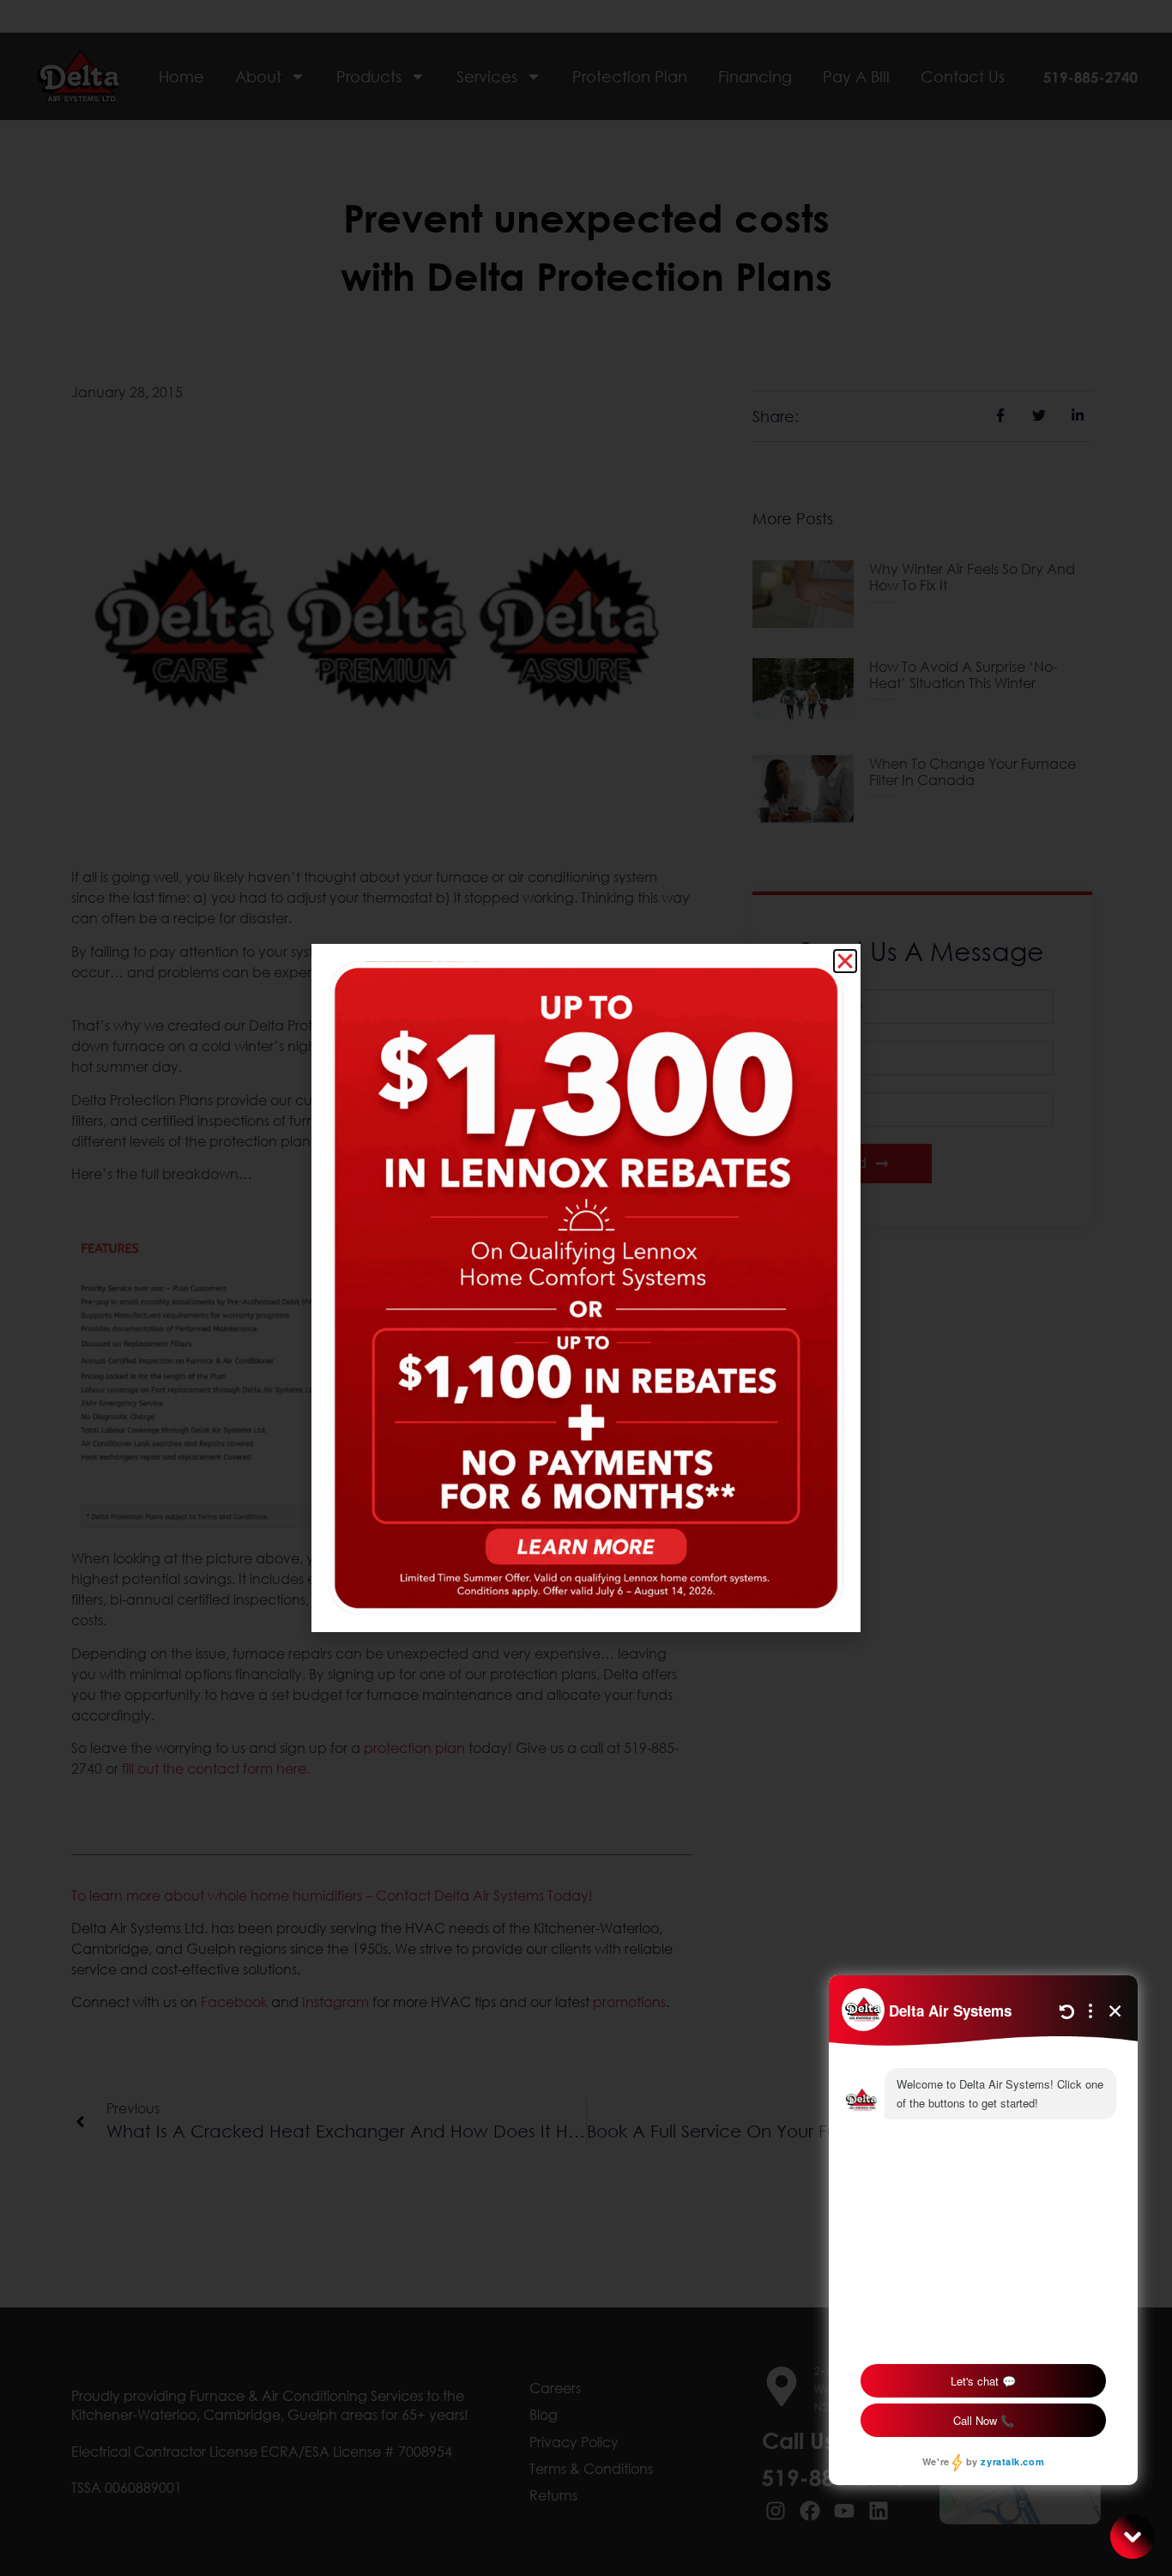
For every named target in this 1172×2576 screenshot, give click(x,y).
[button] (845, 961)
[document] (586, 1288)
